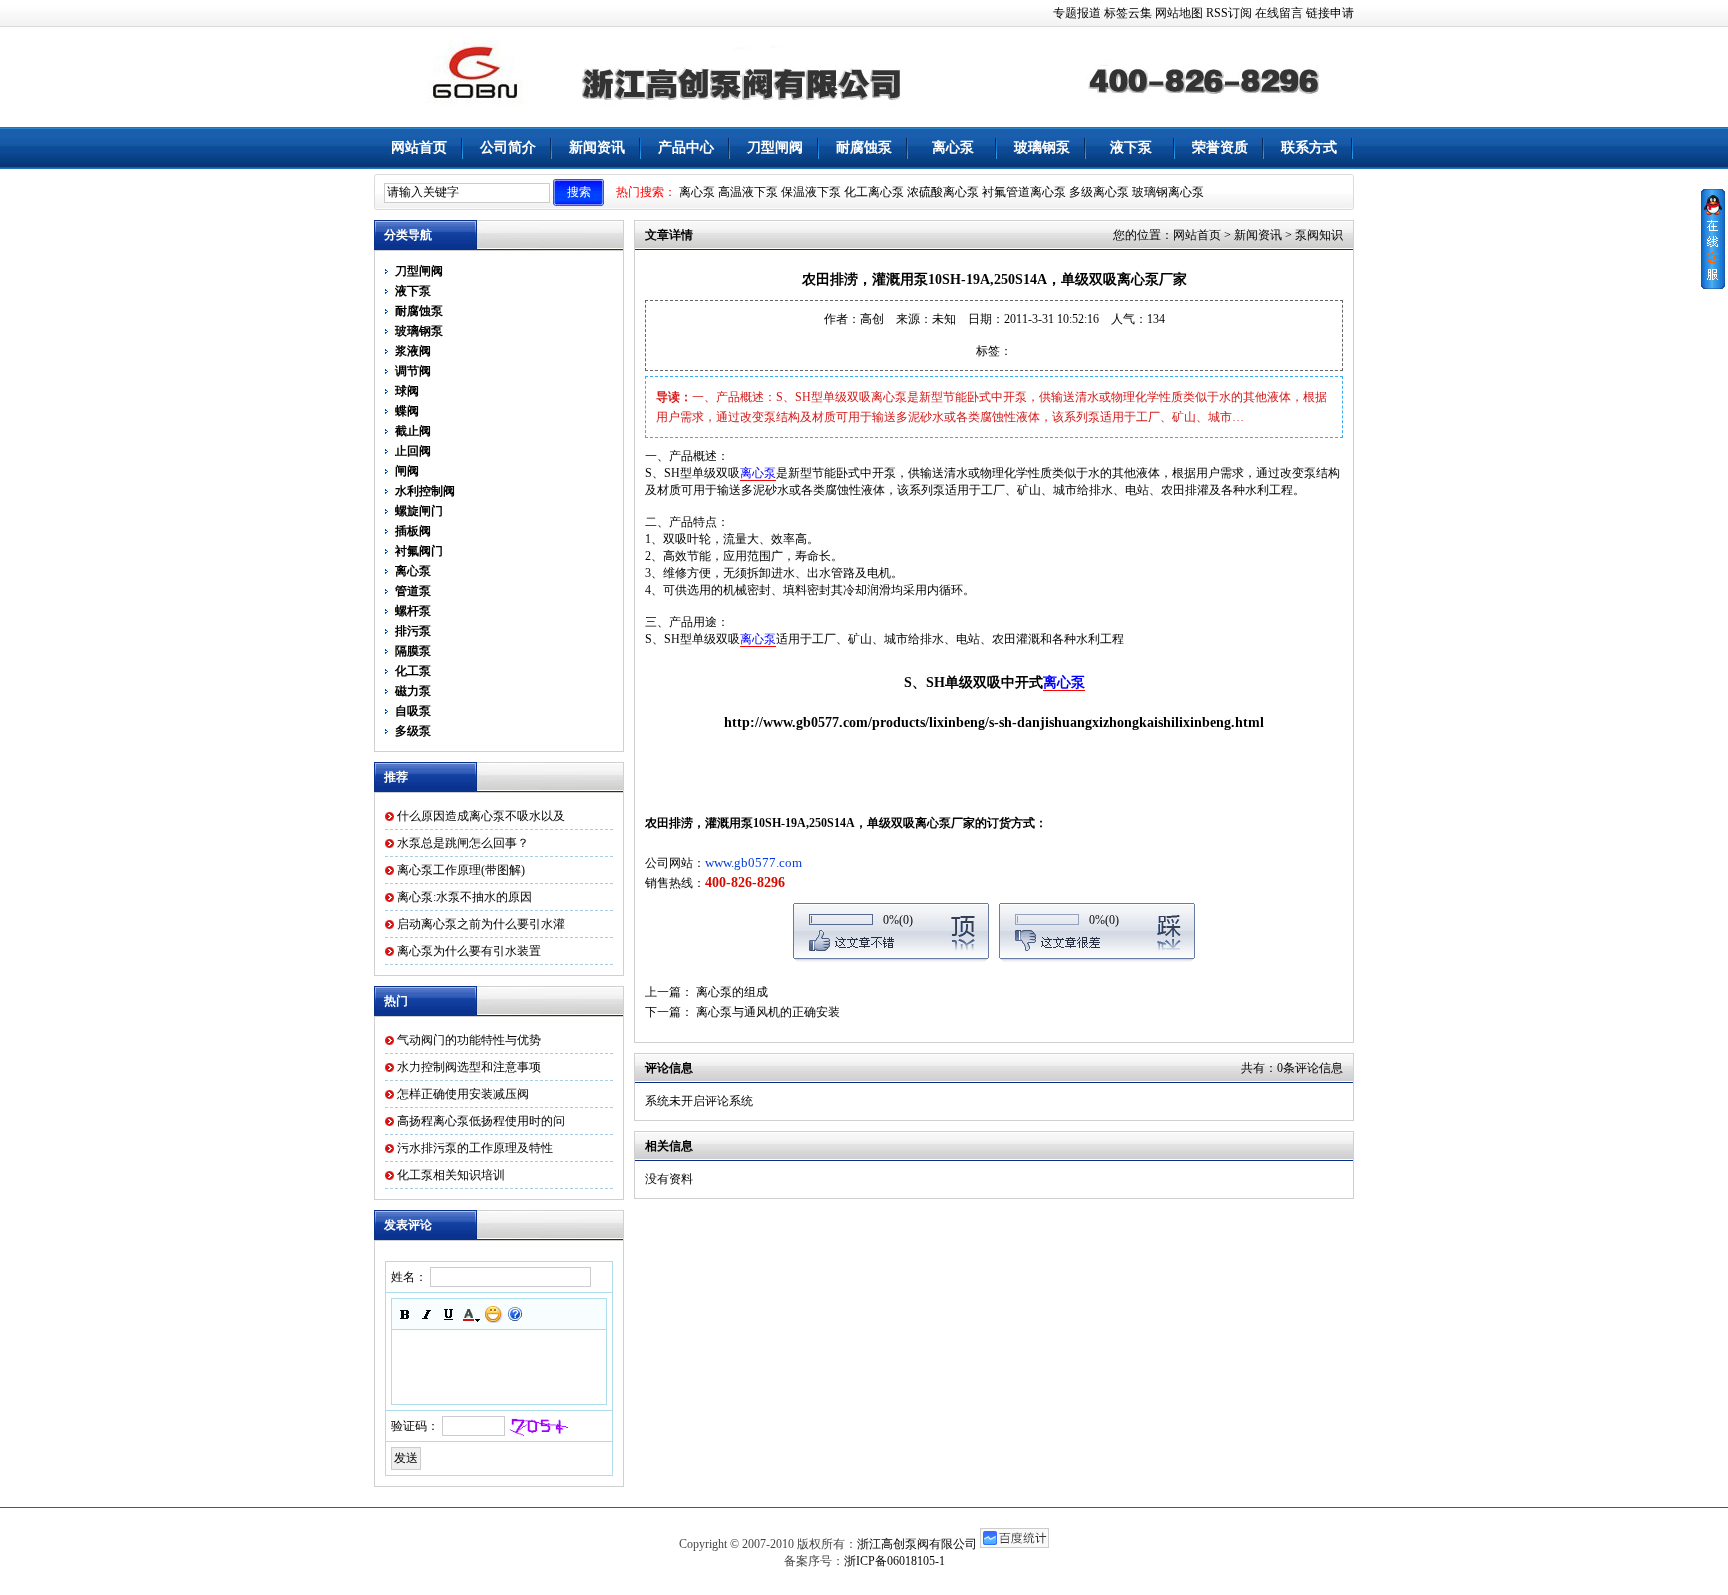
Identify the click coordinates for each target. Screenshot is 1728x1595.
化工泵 (413, 671)
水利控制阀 (425, 491)
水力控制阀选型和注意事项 (469, 1067)
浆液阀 (413, 351)
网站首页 (419, 147)
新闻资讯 (597, 147)
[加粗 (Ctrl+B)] (405, 1314)
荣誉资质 (1220, 147)
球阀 (407, 391)
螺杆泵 (413, 611)
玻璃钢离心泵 (1168, 192)
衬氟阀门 (419, 551)
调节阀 (413, 371)
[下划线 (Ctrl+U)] (449, 1314)
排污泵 (413, 631)
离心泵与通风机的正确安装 (768, 1012)
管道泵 (413, 591)
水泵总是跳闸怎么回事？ (463, 843)
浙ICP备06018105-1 (894, 1561)
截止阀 (413, 431)
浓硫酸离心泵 (943, 192)
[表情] (493, 1314)
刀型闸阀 (775, 147)
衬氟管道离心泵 (1024, 192)
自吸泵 (413, 711)
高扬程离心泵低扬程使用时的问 (481, 1121)
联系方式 (1309, 147)
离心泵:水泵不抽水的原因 (464, 897)
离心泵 (953, 147)
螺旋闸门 (419, 511)
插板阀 (413, 531)
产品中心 (686, 147)
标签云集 (1128, 13)
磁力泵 (413, 691)
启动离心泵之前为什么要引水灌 (481, 924)
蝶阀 (407, 411)
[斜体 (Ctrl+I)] (427, 1314)
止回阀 (413, 451)
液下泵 (1131, 147)
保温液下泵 (811, 192)
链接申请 (1330, 13)
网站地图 (1179, 13)
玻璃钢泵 (1042, 147)
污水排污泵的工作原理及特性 (475, 1148)
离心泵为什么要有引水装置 (469, 951)
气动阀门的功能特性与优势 (469, 1040)
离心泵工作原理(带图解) (461, 870)
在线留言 (1279, 13)
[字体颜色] (471, 1314)
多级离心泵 (1099, 192)
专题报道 (1077, 13)
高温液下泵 (748, 192)
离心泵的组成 (732, 992)
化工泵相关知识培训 (451, 1175)
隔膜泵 (413, 651)
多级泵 (413, 731)
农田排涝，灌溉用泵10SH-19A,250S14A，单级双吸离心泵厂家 (810, 823)
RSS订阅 (1229, 13)
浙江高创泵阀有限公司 (917, 1544)
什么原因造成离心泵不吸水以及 (481, 816)
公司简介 (508, 147)
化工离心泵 (874, 192)
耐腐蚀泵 (864, 147)
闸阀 (407, 471)
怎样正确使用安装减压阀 (463, 1094)
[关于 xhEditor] (515, 1314)
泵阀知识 (1319, 235)
